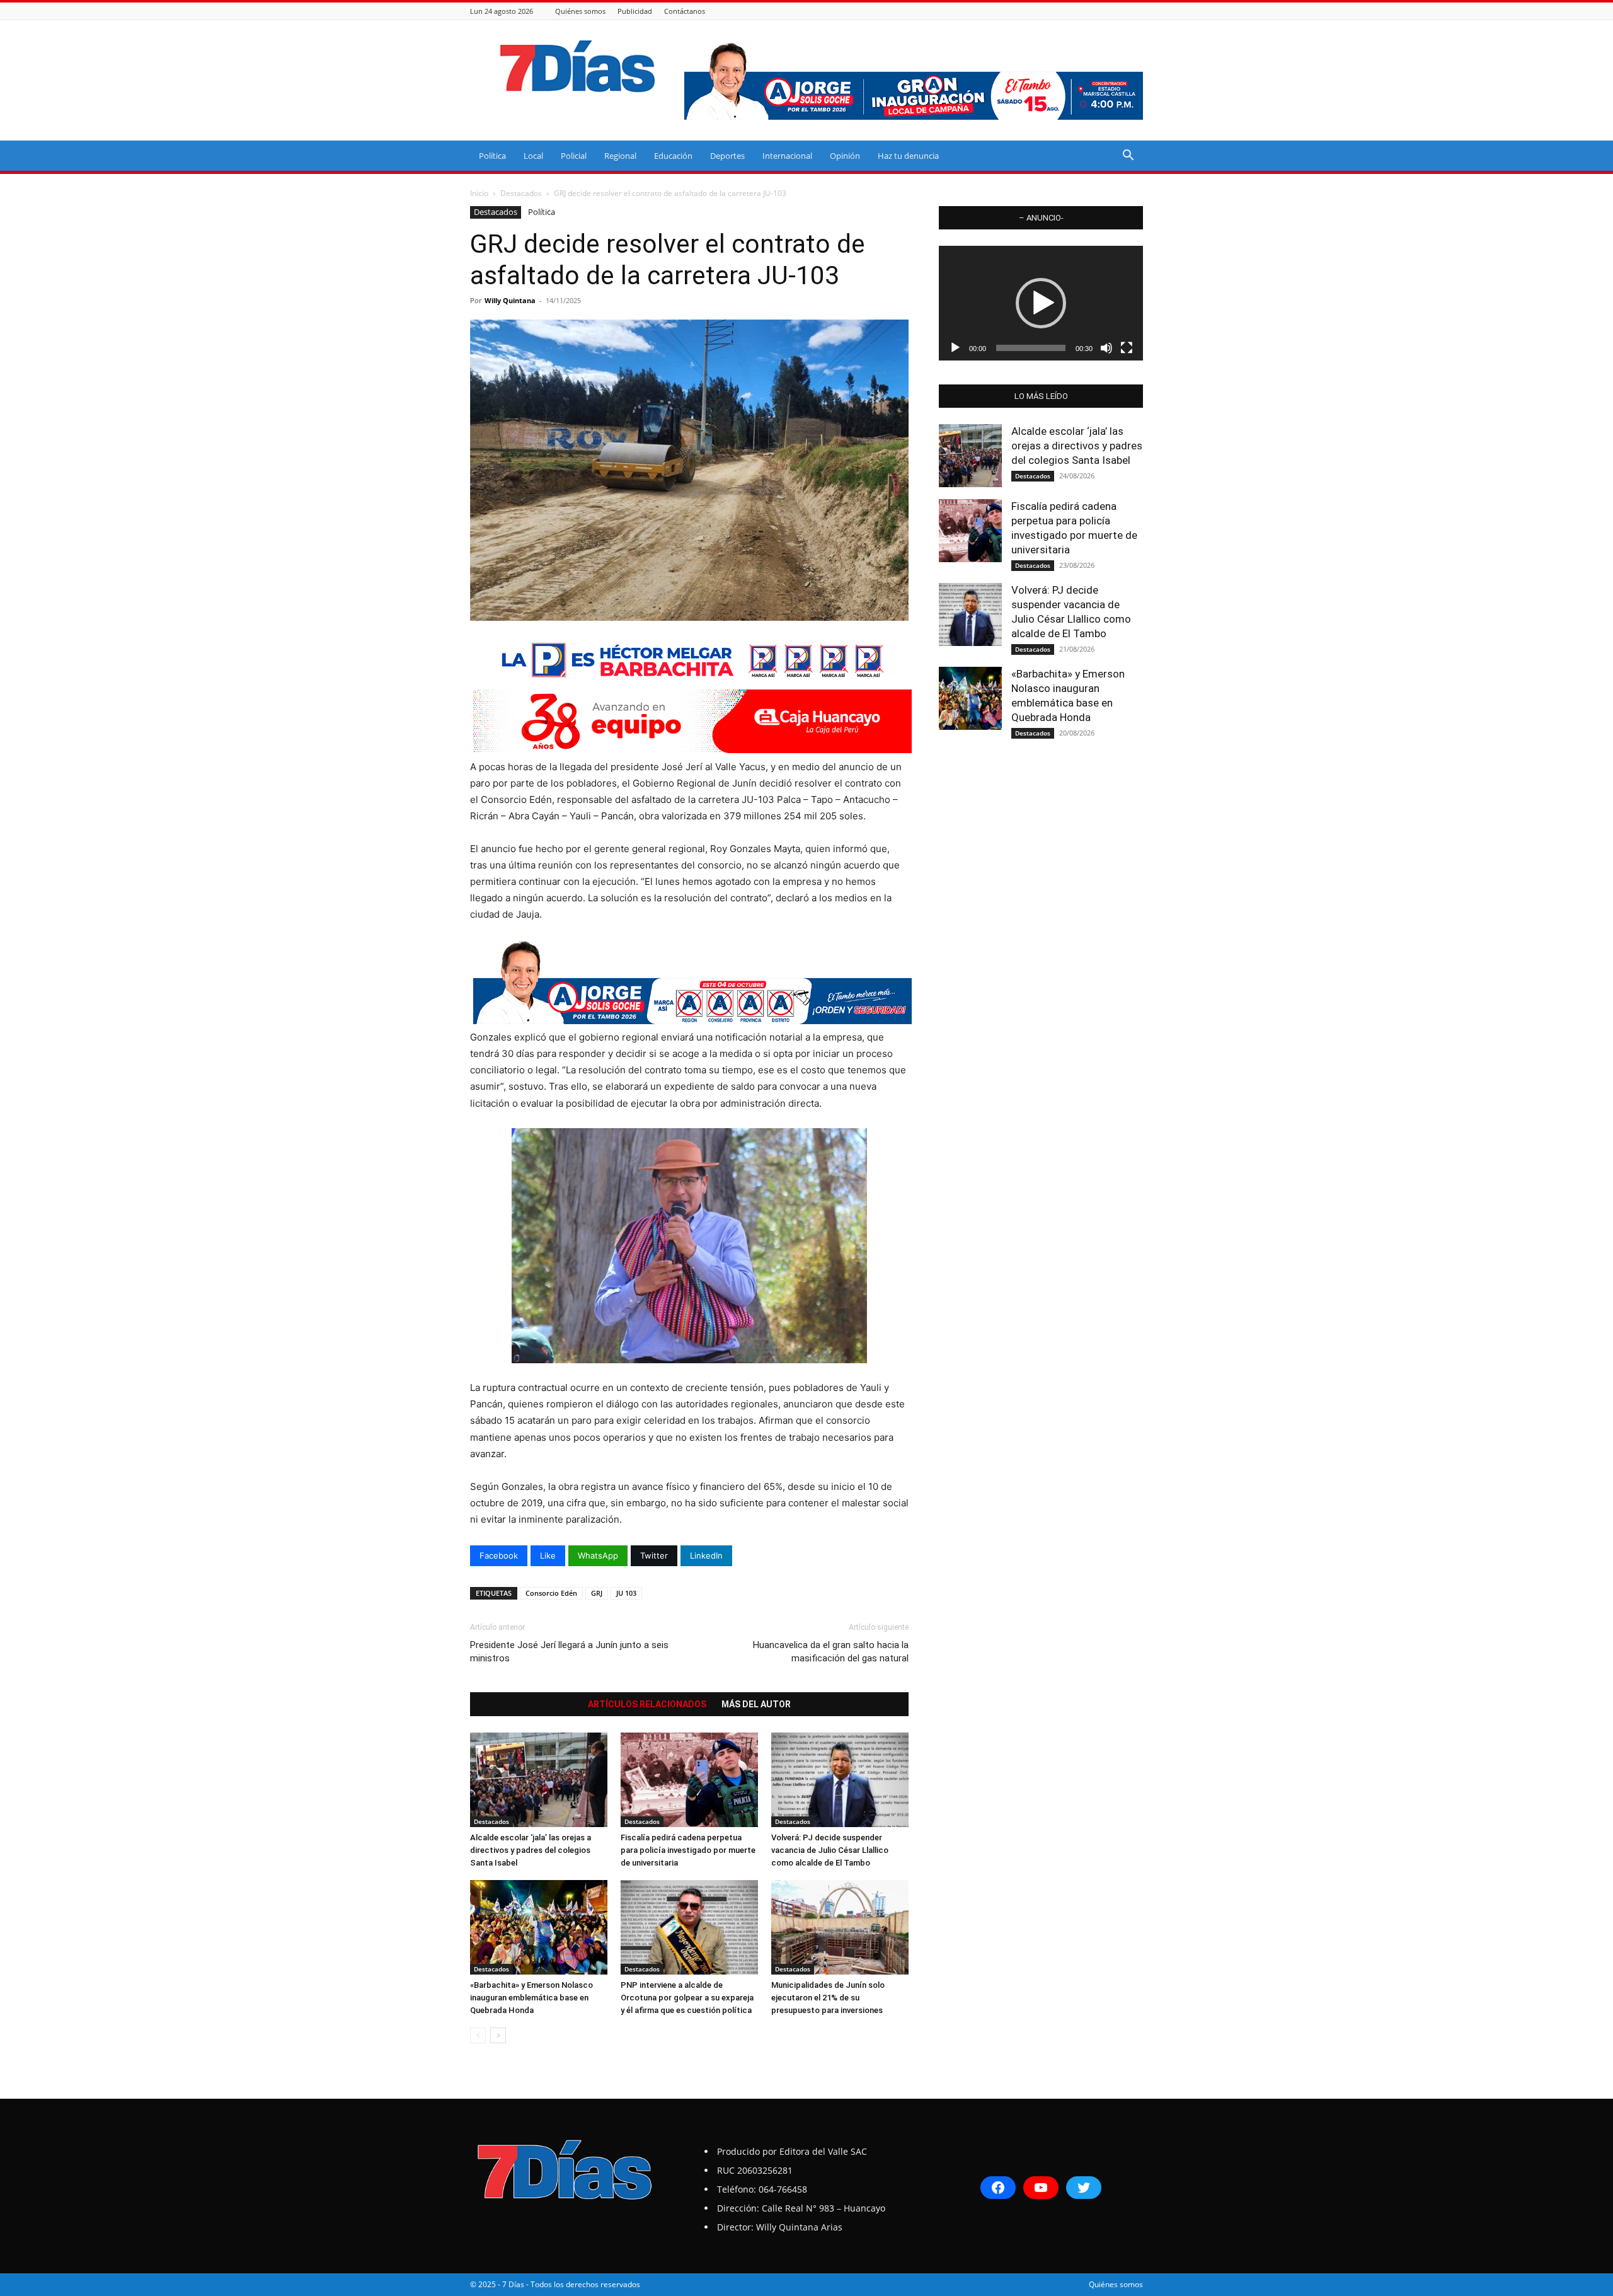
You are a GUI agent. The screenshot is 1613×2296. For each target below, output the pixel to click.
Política (492, 156)
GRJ (597, 1593)
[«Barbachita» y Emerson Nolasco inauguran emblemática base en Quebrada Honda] (539, 1927)
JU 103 (626, 1593)
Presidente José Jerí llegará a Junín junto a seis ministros (569, 1652)
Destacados (521, 193)
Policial (574, 156)
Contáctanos (685, 11)
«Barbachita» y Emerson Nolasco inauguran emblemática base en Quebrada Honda (531, 1998)
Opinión (845, 156)
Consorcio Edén (551, 1593)
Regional (620, 156)
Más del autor (756, 1704)
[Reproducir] (955, 348)
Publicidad (635, 11)
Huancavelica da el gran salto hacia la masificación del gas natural (831, 1652)
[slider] (1031, 348)
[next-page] (498, 2035)
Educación (673, 156)
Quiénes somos (580, 11)
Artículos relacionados (647, 1704)
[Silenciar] (1106, 348)
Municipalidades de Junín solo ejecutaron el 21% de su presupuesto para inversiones (828, 1998)
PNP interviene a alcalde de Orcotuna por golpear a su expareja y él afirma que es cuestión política (687, 1998)
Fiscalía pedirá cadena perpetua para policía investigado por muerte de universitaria (688, 1850)
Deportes (727, 156)
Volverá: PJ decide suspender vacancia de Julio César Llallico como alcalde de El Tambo (830, 1850)
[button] (1128, 157)
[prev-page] (478, 2035)
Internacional (787, 156)
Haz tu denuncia (908, 156)
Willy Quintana (510, 300)
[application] (1041, 303)
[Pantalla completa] (1127, 348)
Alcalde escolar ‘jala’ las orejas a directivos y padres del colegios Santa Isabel (531, 1850)
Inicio (479, 193)
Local (533, 156)
